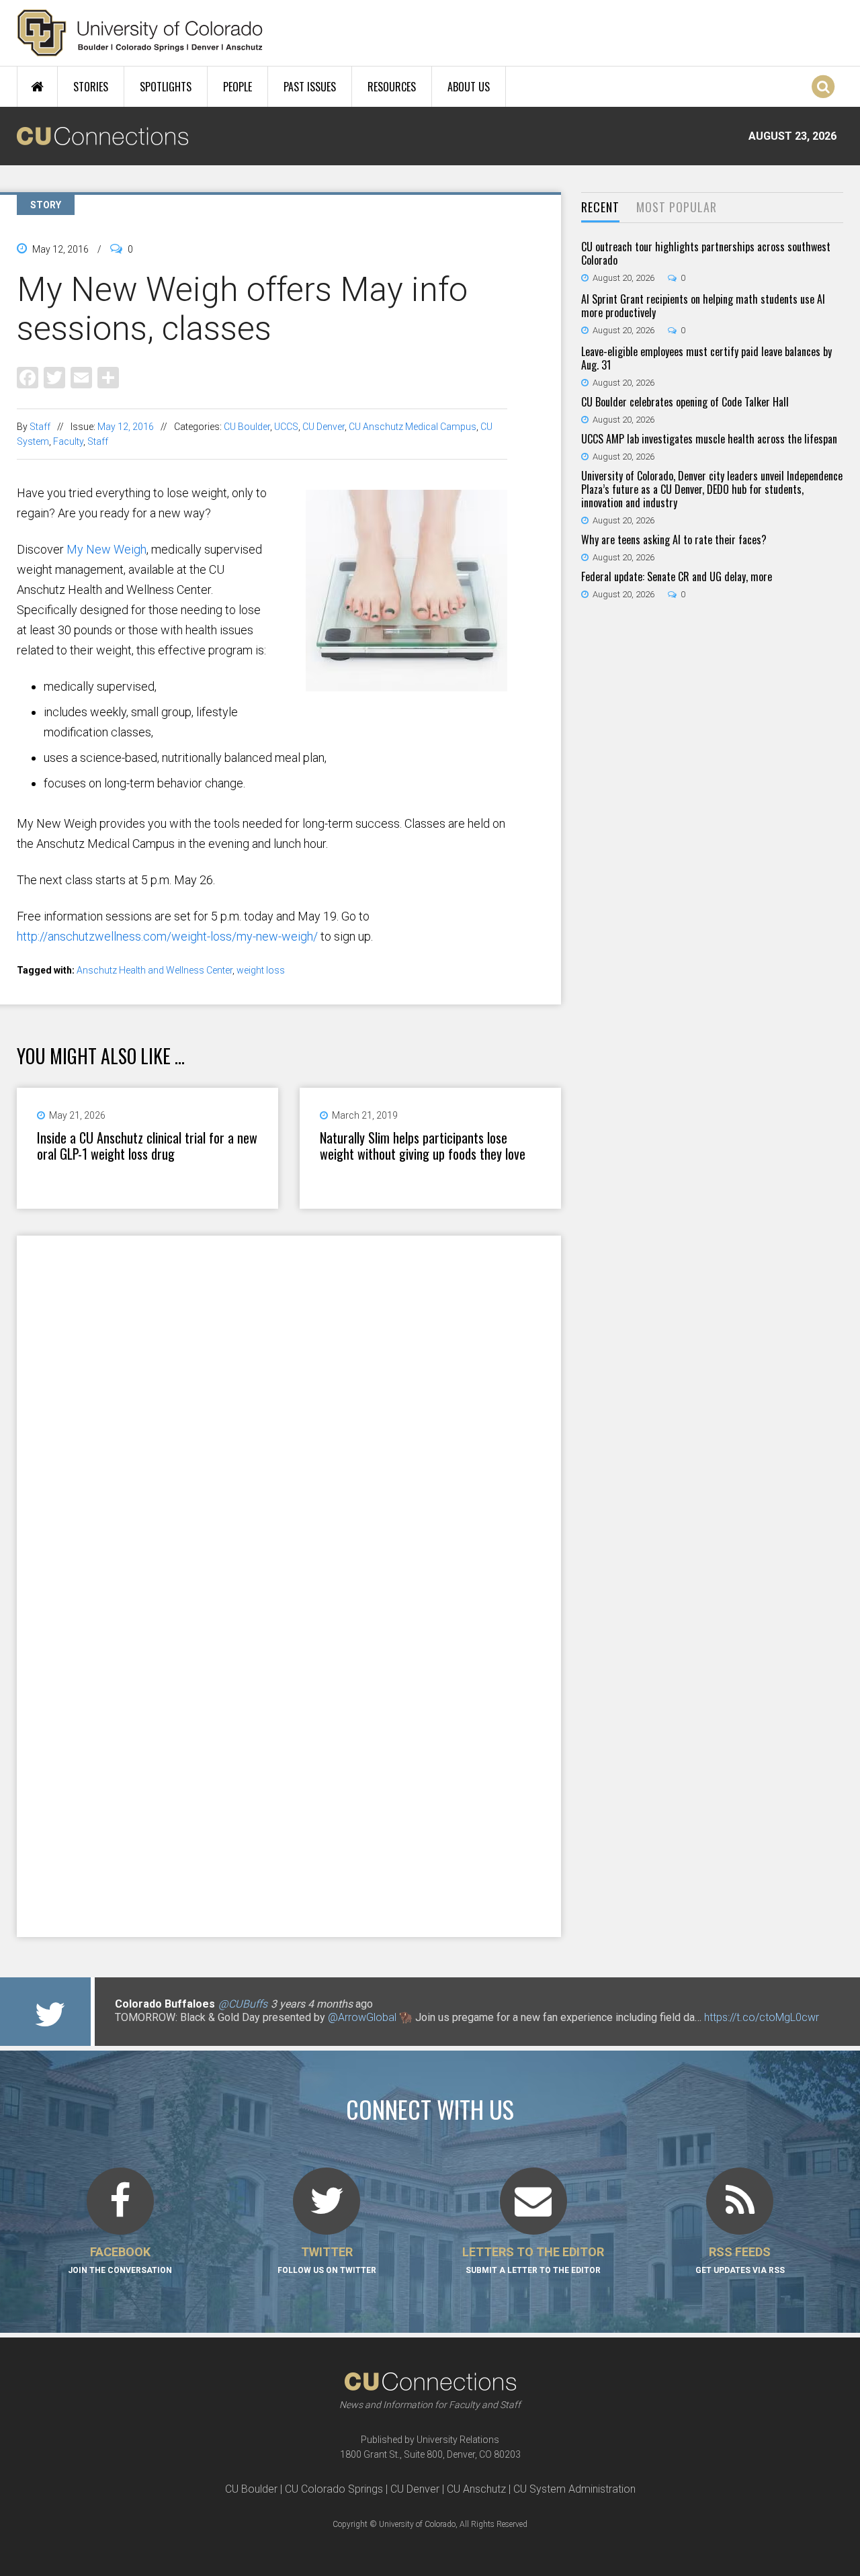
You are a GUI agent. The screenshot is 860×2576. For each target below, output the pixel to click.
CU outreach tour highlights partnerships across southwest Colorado (706, 253)
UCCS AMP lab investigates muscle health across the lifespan (709, 439)
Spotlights (166, 87)
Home (37, 87)
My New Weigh (106, 549)
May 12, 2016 (126, 427)
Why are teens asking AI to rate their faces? (674, 540)
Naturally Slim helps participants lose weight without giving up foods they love (423, 1146)
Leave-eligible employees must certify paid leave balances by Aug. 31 (706, 358)
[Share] (108, 377)
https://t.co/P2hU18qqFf (172, 2031)
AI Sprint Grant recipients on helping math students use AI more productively (703, 306)
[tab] (600, 208)
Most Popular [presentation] (677, 207)
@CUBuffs (243, 2004)
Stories (91, 87)
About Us (469, 87)
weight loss (261, 970)
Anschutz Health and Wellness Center (155, 970)
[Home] (140, 33)
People (238, 87)
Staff (40, 427)
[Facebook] (28, 377)
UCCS (286, 427)
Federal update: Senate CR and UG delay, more (677, 576)
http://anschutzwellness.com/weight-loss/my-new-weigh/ (167, 936)
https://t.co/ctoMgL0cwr (762, 2017)
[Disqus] (289, 1410)
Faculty (68, 441)
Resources (392, 87)
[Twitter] (54, 377)
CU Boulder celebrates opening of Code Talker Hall (685, 402)
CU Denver (324, 427)
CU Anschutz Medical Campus (413, 427)
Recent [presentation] (600, 207)
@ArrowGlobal (362, 2017)
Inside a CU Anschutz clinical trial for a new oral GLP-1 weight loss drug (147, 1146)
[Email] (81, 377)
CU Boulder (247, 427)
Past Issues (310, 87)
